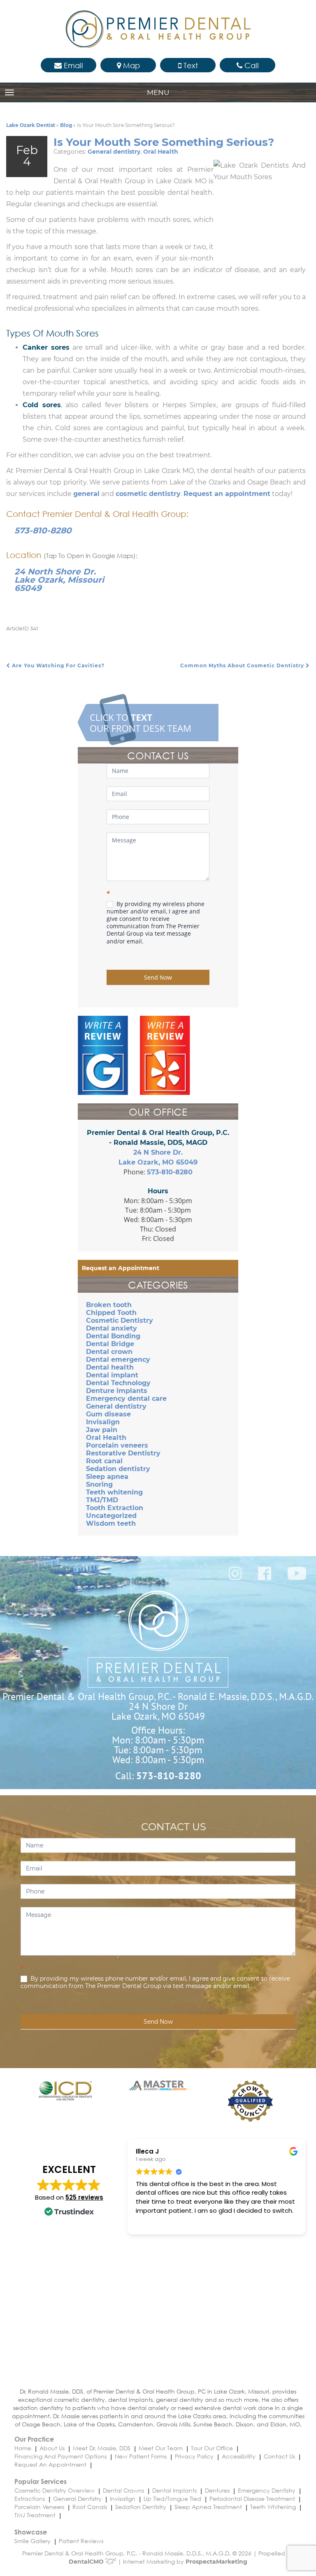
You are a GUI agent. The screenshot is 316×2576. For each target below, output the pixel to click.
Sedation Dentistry (141, 2507)
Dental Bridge (110, 1344)
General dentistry (114, 152)
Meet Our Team (161, 2448)
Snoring (99, 1484)
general (86, 494)
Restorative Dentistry (123, 1453)
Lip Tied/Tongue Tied (172, 2499)
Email (72, 65)
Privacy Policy (194, 2456)
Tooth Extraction (115, 1508)
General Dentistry (77, 2499)
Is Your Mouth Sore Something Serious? (164, 142)
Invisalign (103, 1422)
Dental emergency (118, 1359)
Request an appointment (227, 494)
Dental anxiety (112, 1328)
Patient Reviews (81, 2541)
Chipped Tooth (111, 1313)
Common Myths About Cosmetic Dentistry (243, 665)
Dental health (110, 1367)
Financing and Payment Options (60, 2456)
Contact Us (279, 2456)
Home (23, 2448)
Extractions (30, 2499)
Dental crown (109, 1352)
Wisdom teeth (111, 1523)
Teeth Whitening (273, 2507)
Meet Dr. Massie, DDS (102, 2448)
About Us (52, 2448)
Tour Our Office (212, 2448)
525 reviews (84, 2197)
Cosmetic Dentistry (120, 1320)
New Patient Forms (141, 2456)
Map (130, 65)
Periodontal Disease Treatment (252, 2499)
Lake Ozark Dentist (31, 125)
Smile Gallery (33, 2541)
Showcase (31, 2532)
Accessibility (239, 2456)
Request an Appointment (121, 1268)
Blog (66, 125)
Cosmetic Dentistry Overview (55, 2490)
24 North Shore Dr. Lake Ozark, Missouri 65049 (59, 580)
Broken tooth (109, 1305)
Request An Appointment (50, 2464)
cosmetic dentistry (148, 494)
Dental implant (112, 1375)
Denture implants (117, 1391)
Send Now (158, 977)
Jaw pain (102, 1430)
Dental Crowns (123, 2490)
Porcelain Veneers (39, 2507)
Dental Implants (174, 2490)
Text (190, 65)
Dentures (217, 2490)
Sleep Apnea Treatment (208, 2507)
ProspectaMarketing (216, 2562)
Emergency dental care (126, 1399)
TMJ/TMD (102, 1500)
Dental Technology (118, 1383)
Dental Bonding (113, 1336)
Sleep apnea (107, 1477)
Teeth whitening (114, 1492)
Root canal (104, 1461)
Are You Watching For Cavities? (57, 665)
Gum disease (108, 1414)
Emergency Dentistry (267, 2490)
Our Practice (34, 2439)
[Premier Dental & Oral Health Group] (158, 29)
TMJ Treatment (35, 2515)
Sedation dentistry (118, 1469)
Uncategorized (111, 1516)
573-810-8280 (43, 530)
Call (251, 65)
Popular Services (41, 2481)
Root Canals (90, 2507)
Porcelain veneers (117, 1445)
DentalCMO (87, 2562)
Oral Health (161, 152)
